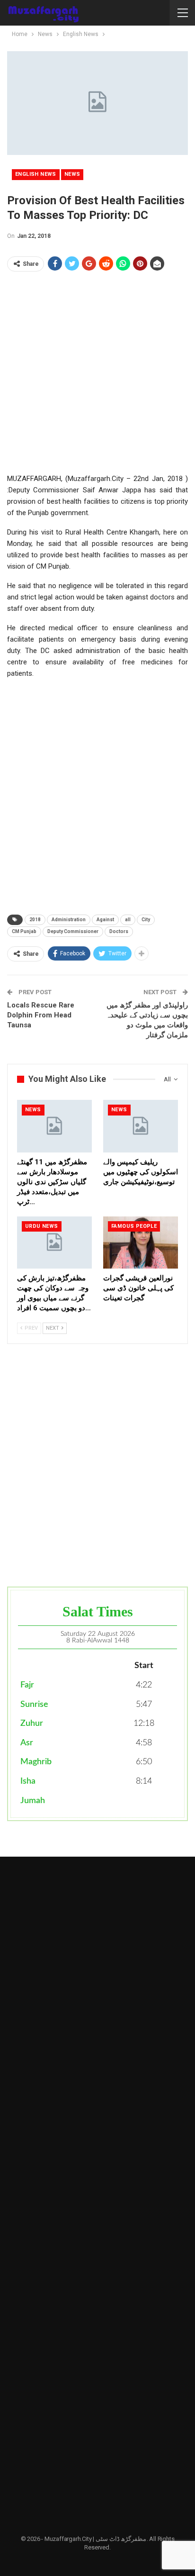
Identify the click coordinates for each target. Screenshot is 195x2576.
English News (36, 174)
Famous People (134, 1226)
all (128, 920)
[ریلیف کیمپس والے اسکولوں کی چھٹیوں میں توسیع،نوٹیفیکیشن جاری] (141, 1126)
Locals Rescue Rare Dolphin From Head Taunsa (41, 1015)
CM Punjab (24, 931)
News (72, 174)
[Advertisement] (97, 375)
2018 (35, 920)
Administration (69, 920)
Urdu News (42, 1226)
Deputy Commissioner (73, 931)
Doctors (119, 931)
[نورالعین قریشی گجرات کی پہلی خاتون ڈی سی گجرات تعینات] (141, 1243)
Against (105, 920)
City (146, 920)
